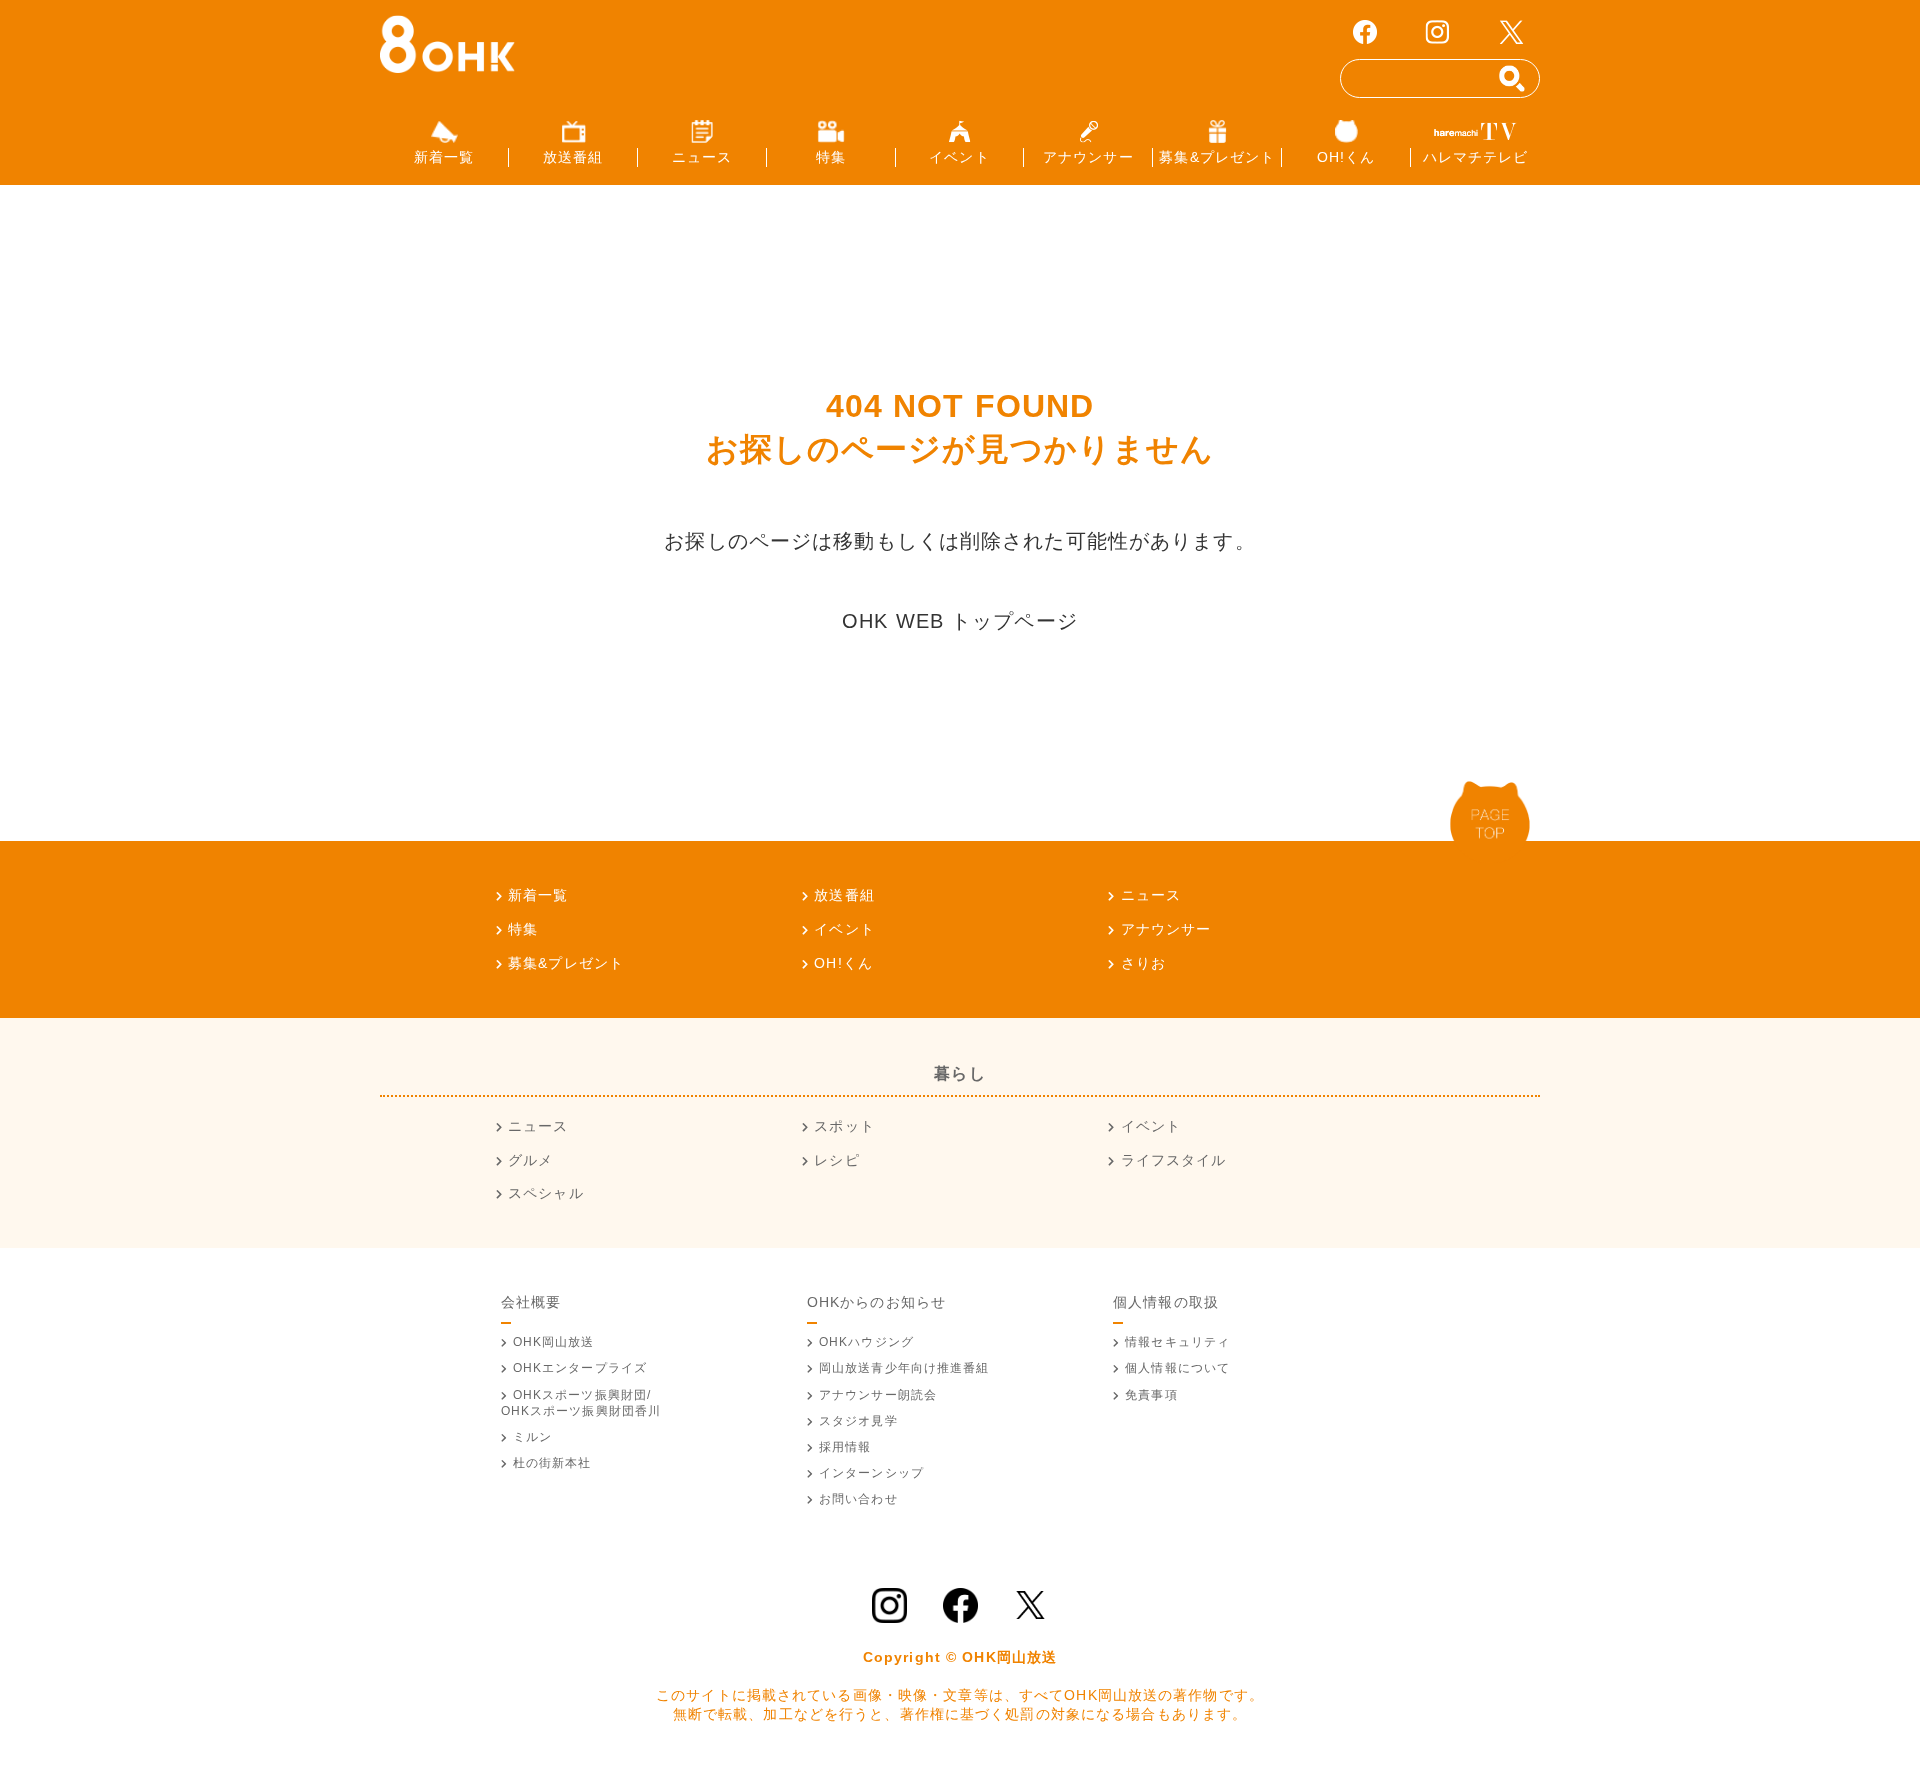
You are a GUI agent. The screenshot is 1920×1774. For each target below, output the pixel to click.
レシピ (836, 1160)
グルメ (530, 1160)
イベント (844, 929)
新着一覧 (538, 895)
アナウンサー (1166, 929)
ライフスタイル (1173, 1160)
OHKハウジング (866, 1342)
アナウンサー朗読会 (878, 1395)
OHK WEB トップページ (960, 621)
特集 (523, 929)
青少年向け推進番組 (904, 1368)
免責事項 (1151, 1395)
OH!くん (843, 963)
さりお (1143, 963)
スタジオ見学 (858, 1421)
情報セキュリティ (1177, 1342)
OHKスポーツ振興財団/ (581, 1403)
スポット (844, 1126)
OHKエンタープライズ (580, 1368)
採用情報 (845, 1447)
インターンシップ (871, 1473)
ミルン (532, 1437)
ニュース (1151, 895)
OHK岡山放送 (554, 1342)
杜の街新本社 (552, 1463)
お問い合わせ (858, 1499)
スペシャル (546, 1193)
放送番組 (844, 895)
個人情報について (1177, 1368)
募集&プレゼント (566, 963)
